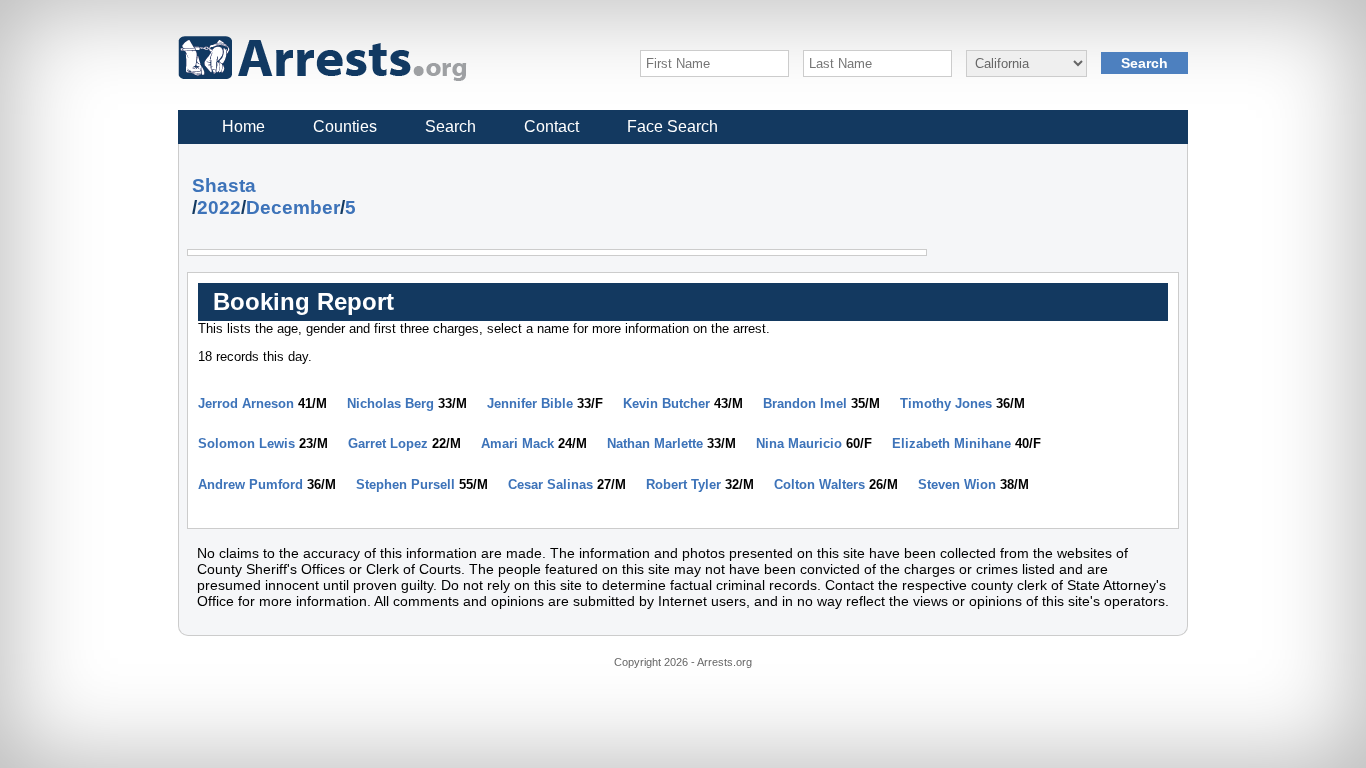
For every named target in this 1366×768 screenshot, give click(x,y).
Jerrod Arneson (246, 403)
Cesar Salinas (550, 484)
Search (450, 126)
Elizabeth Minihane (951, 443)
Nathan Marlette (655, 443)
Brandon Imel (805, 403)
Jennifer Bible (530, 403)
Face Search (672, 126)
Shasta (224, 185)
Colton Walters (819, 484)
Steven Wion (957, 484)
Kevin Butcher (666, 403)
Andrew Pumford (250, 484)
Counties (345, 126)
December (293, 207)
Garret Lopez (388, 443)
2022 (219, 207)
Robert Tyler (683, 484)
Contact (551, 126)
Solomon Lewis (246, 443)
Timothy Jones (946, 403)
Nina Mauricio (799, 443)
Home (243, 126)
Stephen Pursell (405, 484)
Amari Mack (517, 443)
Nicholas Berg (390, 403)
